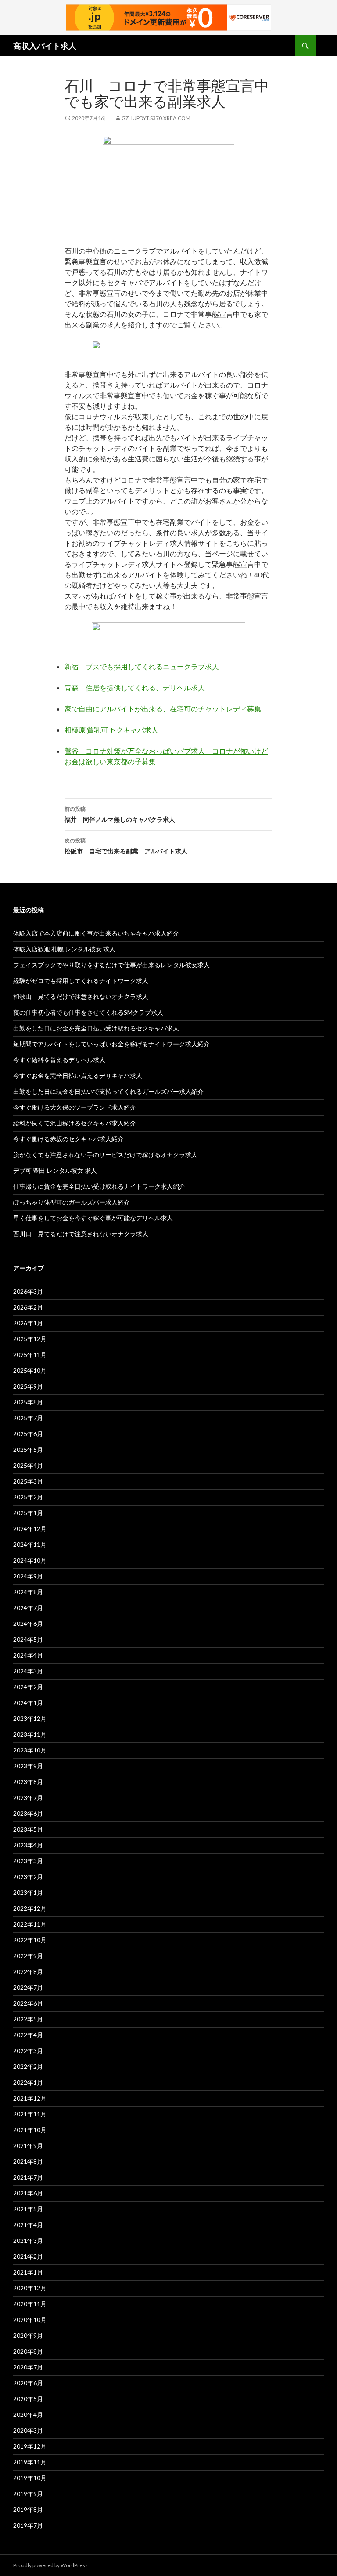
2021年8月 (28, 2161)
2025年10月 (30, 1370)
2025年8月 (28, 1402)
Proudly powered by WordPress (50, 2565)
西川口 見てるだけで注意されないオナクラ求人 (81, 1234)
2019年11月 (30, 2462)
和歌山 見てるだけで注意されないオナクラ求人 (81, 996)
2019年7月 (28, 2525)
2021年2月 (28, 2256)
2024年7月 (28, 1608)
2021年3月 (28, 2240)
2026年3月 (28, 1291)
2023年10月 (30, 1750)
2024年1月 (28, 1703)
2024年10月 (30, 1560)
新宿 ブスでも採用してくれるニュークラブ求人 (142, 666)
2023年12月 (30, 1718)
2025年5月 (28, 1449)
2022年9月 (28, 1956)
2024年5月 (28, 1639)
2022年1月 (28, 2082)
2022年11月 (30, 1924)
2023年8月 (28, 1782)
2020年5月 (28, 2399)
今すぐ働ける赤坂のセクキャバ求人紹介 (68, 1139)
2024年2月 (28, 1687)
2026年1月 (28, 1323)
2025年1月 (28, 1513)
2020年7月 (28, 2367)
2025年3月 (28, 1481)
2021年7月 (28, 2177)
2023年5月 (28, 1829)
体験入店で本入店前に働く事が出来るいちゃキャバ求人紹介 (96, 933)
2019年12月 (30, 2446)
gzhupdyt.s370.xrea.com (156, 118)
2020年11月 (30, 2304)
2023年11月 (30, 1734)
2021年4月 (28, 2225)
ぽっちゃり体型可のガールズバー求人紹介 (72, 1202)
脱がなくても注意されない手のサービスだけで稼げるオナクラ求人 (105, 1155)
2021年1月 (28, 2272)
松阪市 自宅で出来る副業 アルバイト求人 (126, 846)
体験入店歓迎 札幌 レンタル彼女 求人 (64, 949)
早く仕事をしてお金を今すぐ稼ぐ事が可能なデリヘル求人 (93, 1218)
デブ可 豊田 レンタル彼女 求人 (55, 1170)
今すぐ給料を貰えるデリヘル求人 (59, 1060)
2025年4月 (28, 1465)
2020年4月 (28, 2415)
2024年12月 (30, 1529)
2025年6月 (28, 1434)
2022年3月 (28, 2051)
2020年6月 (28, 2383)
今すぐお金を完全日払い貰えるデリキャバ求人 (78, 1076)
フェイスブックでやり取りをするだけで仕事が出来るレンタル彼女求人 (111, 965)
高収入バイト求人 (45, 46)
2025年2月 (28, 1497)
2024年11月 (30, 1544)
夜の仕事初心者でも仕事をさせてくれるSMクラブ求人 (88, 1012)
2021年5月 (28, 2209)
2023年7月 (28, 1798)
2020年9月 (28, 2335)
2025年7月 (28, 1418)
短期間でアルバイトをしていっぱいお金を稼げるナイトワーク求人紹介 (111, 1044)
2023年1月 (28, 1892)
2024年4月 (28, 1655)
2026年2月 (28, 1307)
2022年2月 (28, 2066)
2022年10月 (30, 1940)
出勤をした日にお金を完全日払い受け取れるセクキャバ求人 (96, 1028)
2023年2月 (28, 1877)
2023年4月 (28, 1845)
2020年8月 (28, 2351)
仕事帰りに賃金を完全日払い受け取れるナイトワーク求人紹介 (99, 1186)
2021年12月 (30, 2098)
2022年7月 (28, 1987)
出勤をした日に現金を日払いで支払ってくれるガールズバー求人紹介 (108, 1091)
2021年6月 (28, 2193)
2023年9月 (28, 1766)
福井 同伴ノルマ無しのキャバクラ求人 (120, 814)
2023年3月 (28, 1861)
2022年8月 (28, 1972)
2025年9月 (28, 1386)
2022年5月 (28, 2019)
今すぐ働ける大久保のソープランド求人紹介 (75, 1107)
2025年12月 (30, 1339)
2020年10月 (30, 2320)
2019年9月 (28, 2494)
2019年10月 (30, 2478)
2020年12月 (30, 2288)
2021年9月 (28, 2146)
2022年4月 (28, 2035)
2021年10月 (30, 2130)
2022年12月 (30, 1908)
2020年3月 (28, 2430)
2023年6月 (28, 1813)
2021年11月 (30, 2114)
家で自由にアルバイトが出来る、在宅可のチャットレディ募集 (163, 709)
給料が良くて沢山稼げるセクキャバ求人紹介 (75, 1123)
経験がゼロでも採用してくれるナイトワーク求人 (81, 981)
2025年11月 (30, 1355)
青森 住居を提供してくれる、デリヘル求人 (135, 688)
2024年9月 (28, 1576)
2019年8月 (28, 2509)
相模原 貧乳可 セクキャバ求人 (111, 730)
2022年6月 (28, 2003)
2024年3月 (28, 1671)
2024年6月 (28, 1624)
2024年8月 (28, 1592)
